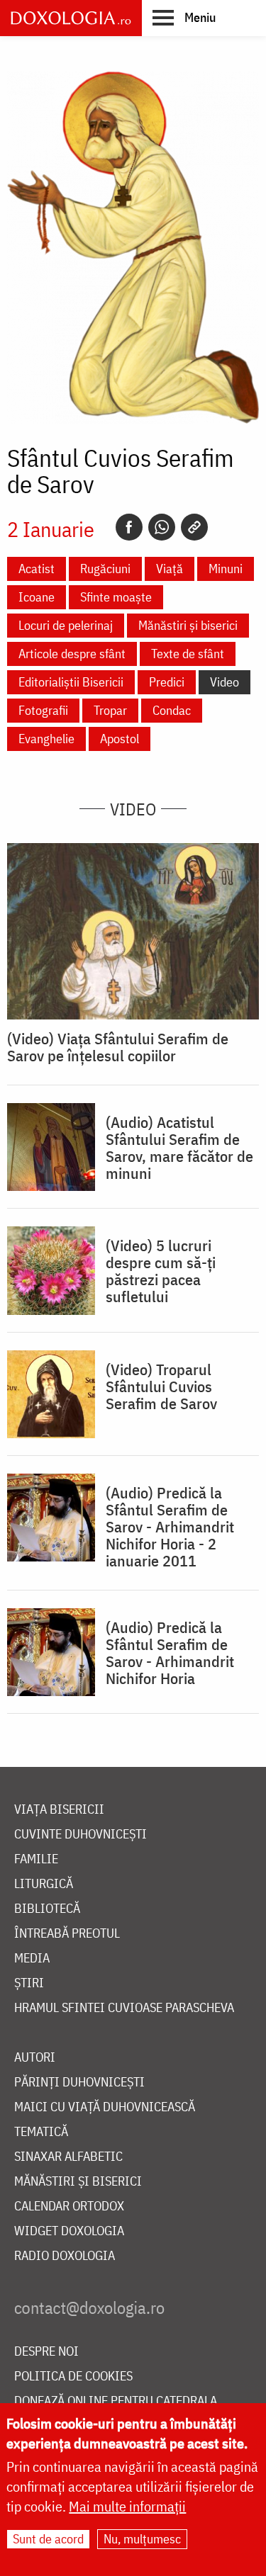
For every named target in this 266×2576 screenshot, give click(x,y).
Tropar (110, 710)
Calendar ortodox (69, 2207)
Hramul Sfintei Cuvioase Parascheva (124, 2008)
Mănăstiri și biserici (188, 625)
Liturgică (44, 1884)
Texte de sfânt (188, 654)
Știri (29, 1983)
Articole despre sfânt (72, 654)
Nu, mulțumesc (142, 2539)
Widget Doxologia (69, 2231)
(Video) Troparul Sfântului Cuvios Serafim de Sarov (161, 1386)
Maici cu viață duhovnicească (105, 2107)
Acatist (37, 569)
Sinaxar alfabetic (68, 2157)
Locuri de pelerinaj (66, 625)
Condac (172, 710)
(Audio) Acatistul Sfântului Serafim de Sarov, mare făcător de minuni (179, 1148)
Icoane (37, 597)
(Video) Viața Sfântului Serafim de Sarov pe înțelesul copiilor (118, 1047)
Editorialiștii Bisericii (71, 682)
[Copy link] (194, 527)
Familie (36, 1859)
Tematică (41, 2132)
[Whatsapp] (162, 527)
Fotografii (43, 710)
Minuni (226, 569)
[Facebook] (129, 527)
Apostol (120, 739)
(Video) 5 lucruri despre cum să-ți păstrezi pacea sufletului (161, 1271)
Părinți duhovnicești (79, 2083)
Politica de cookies (73, 2377)
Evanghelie (46, 739)
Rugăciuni (105, 569)
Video (225, 682)
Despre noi (46, 2352)
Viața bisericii (59, 1810)
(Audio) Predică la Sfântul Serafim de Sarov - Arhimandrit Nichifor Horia (170, 1653)
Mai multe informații (127, 2506)
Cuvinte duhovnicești (81, 1835)
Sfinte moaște (116, 597)
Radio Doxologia (65, 2256)
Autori (35, 2058)
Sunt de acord (48, 2539)
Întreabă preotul (67, 1934)
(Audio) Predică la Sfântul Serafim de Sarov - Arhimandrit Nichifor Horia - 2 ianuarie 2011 (170, 1527)
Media (32, 1959)
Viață (170, 569)
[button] (184, 17)
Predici (167, 682)
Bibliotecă (47, 1909)
